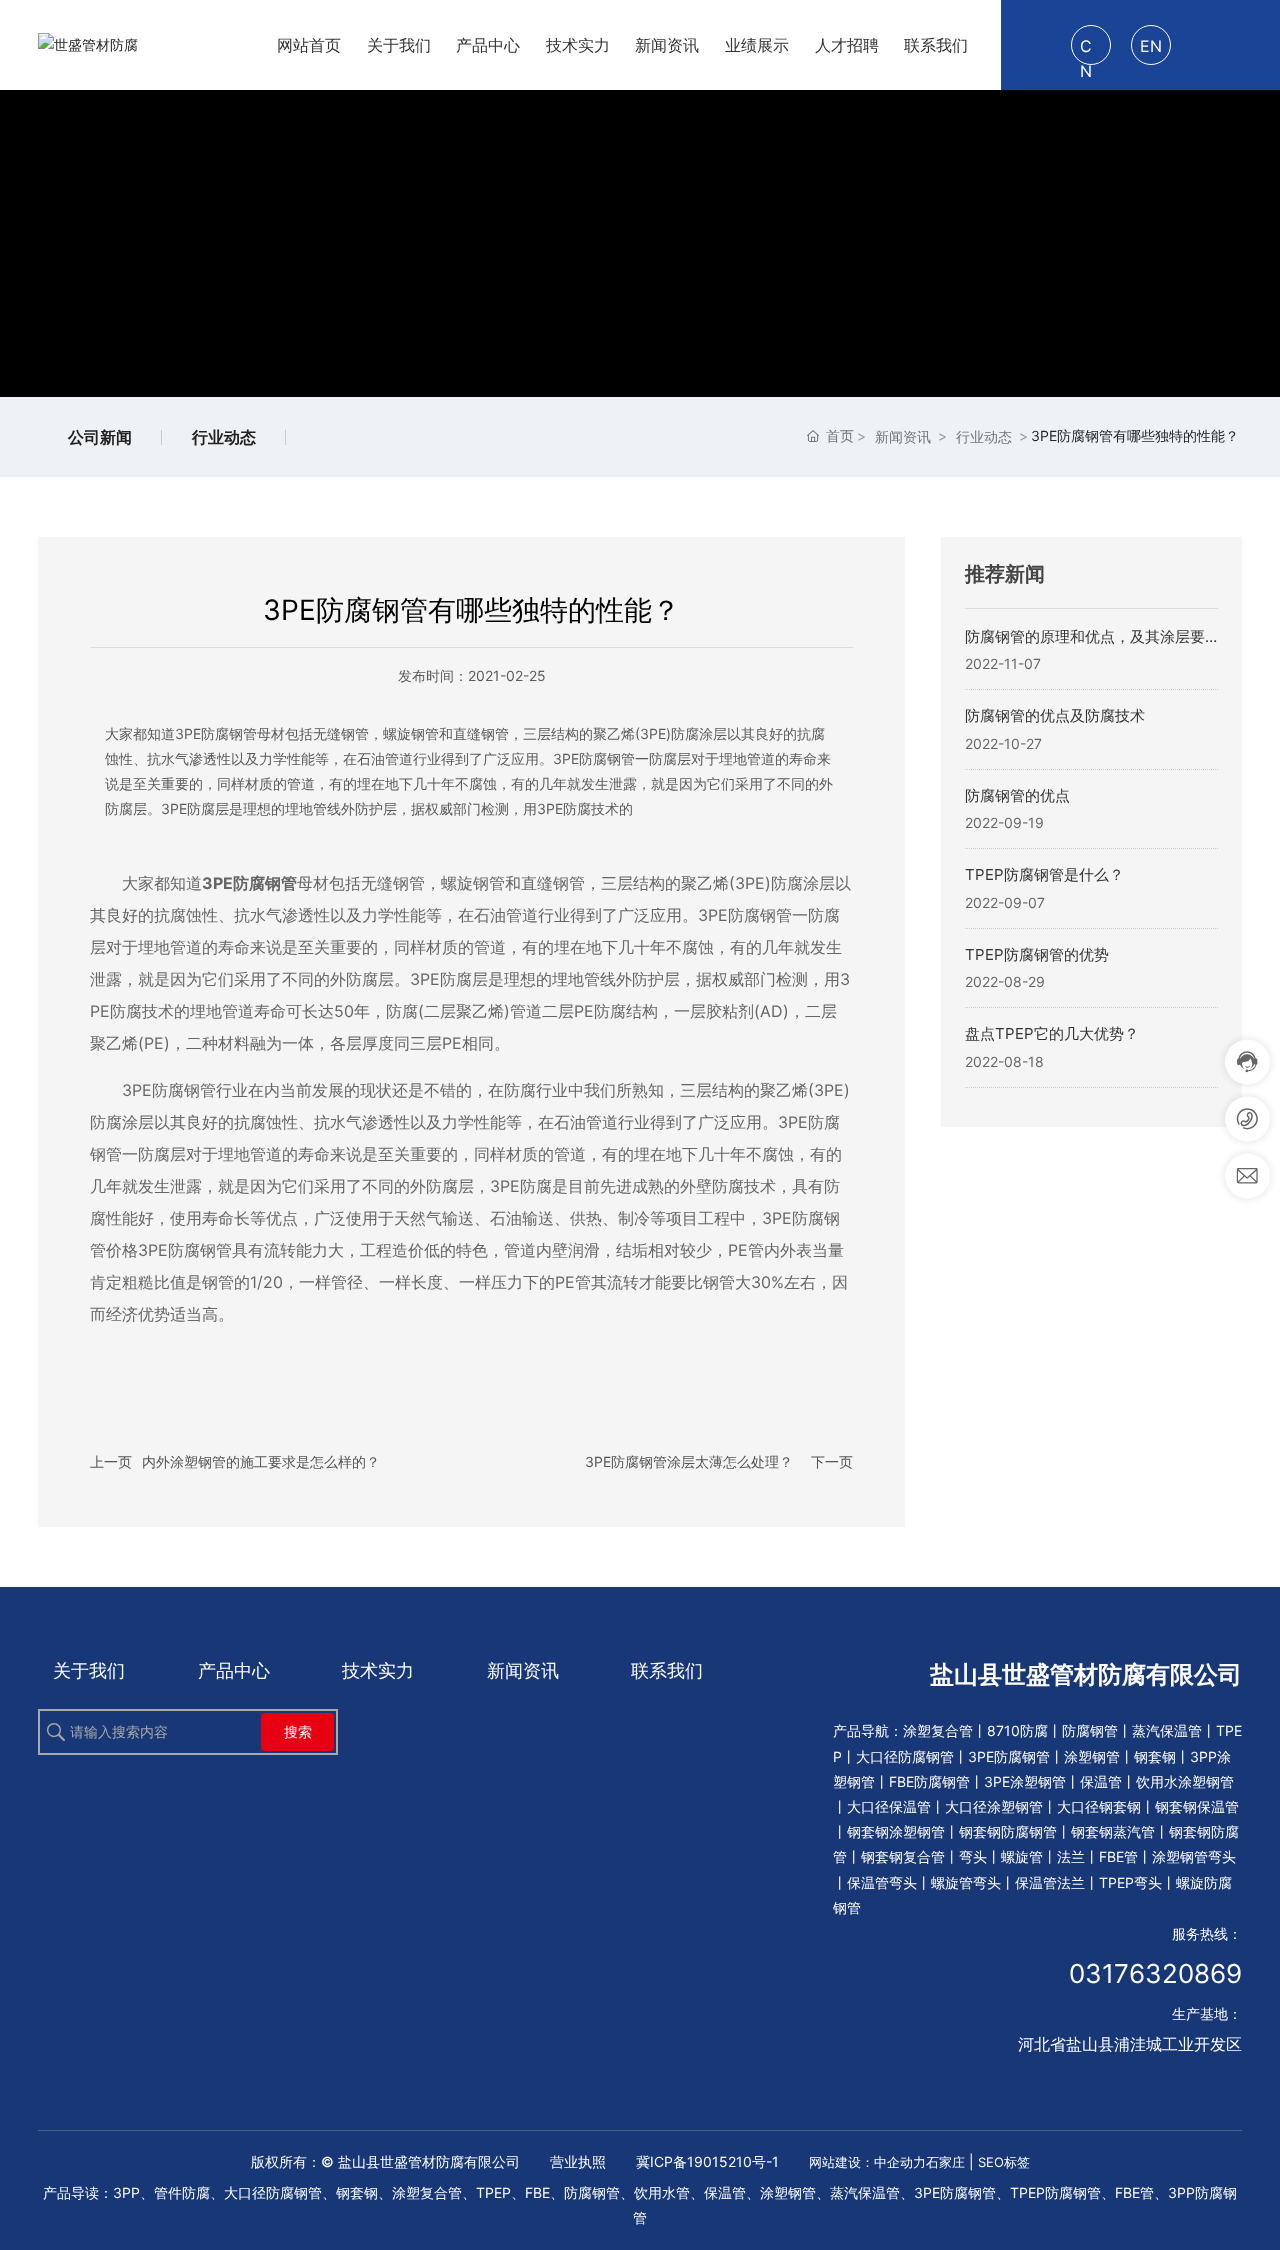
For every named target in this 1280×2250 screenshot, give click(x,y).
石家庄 (945, 2162)
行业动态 (224, 437)
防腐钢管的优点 (1017, 795)
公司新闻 (100, 437)
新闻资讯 (903, 436)
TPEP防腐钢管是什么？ (1044, 874)
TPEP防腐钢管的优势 (1037, 954)
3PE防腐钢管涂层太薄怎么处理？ (689, 1461)
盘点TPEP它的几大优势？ (1052, 1033)
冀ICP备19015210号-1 (707, 2161)
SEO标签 (1004, 2162)
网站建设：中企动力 (867, 2162)
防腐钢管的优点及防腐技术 (1055, 715)
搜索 (298, 1731)
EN (1151, 46)
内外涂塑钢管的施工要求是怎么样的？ (261, 1461)
